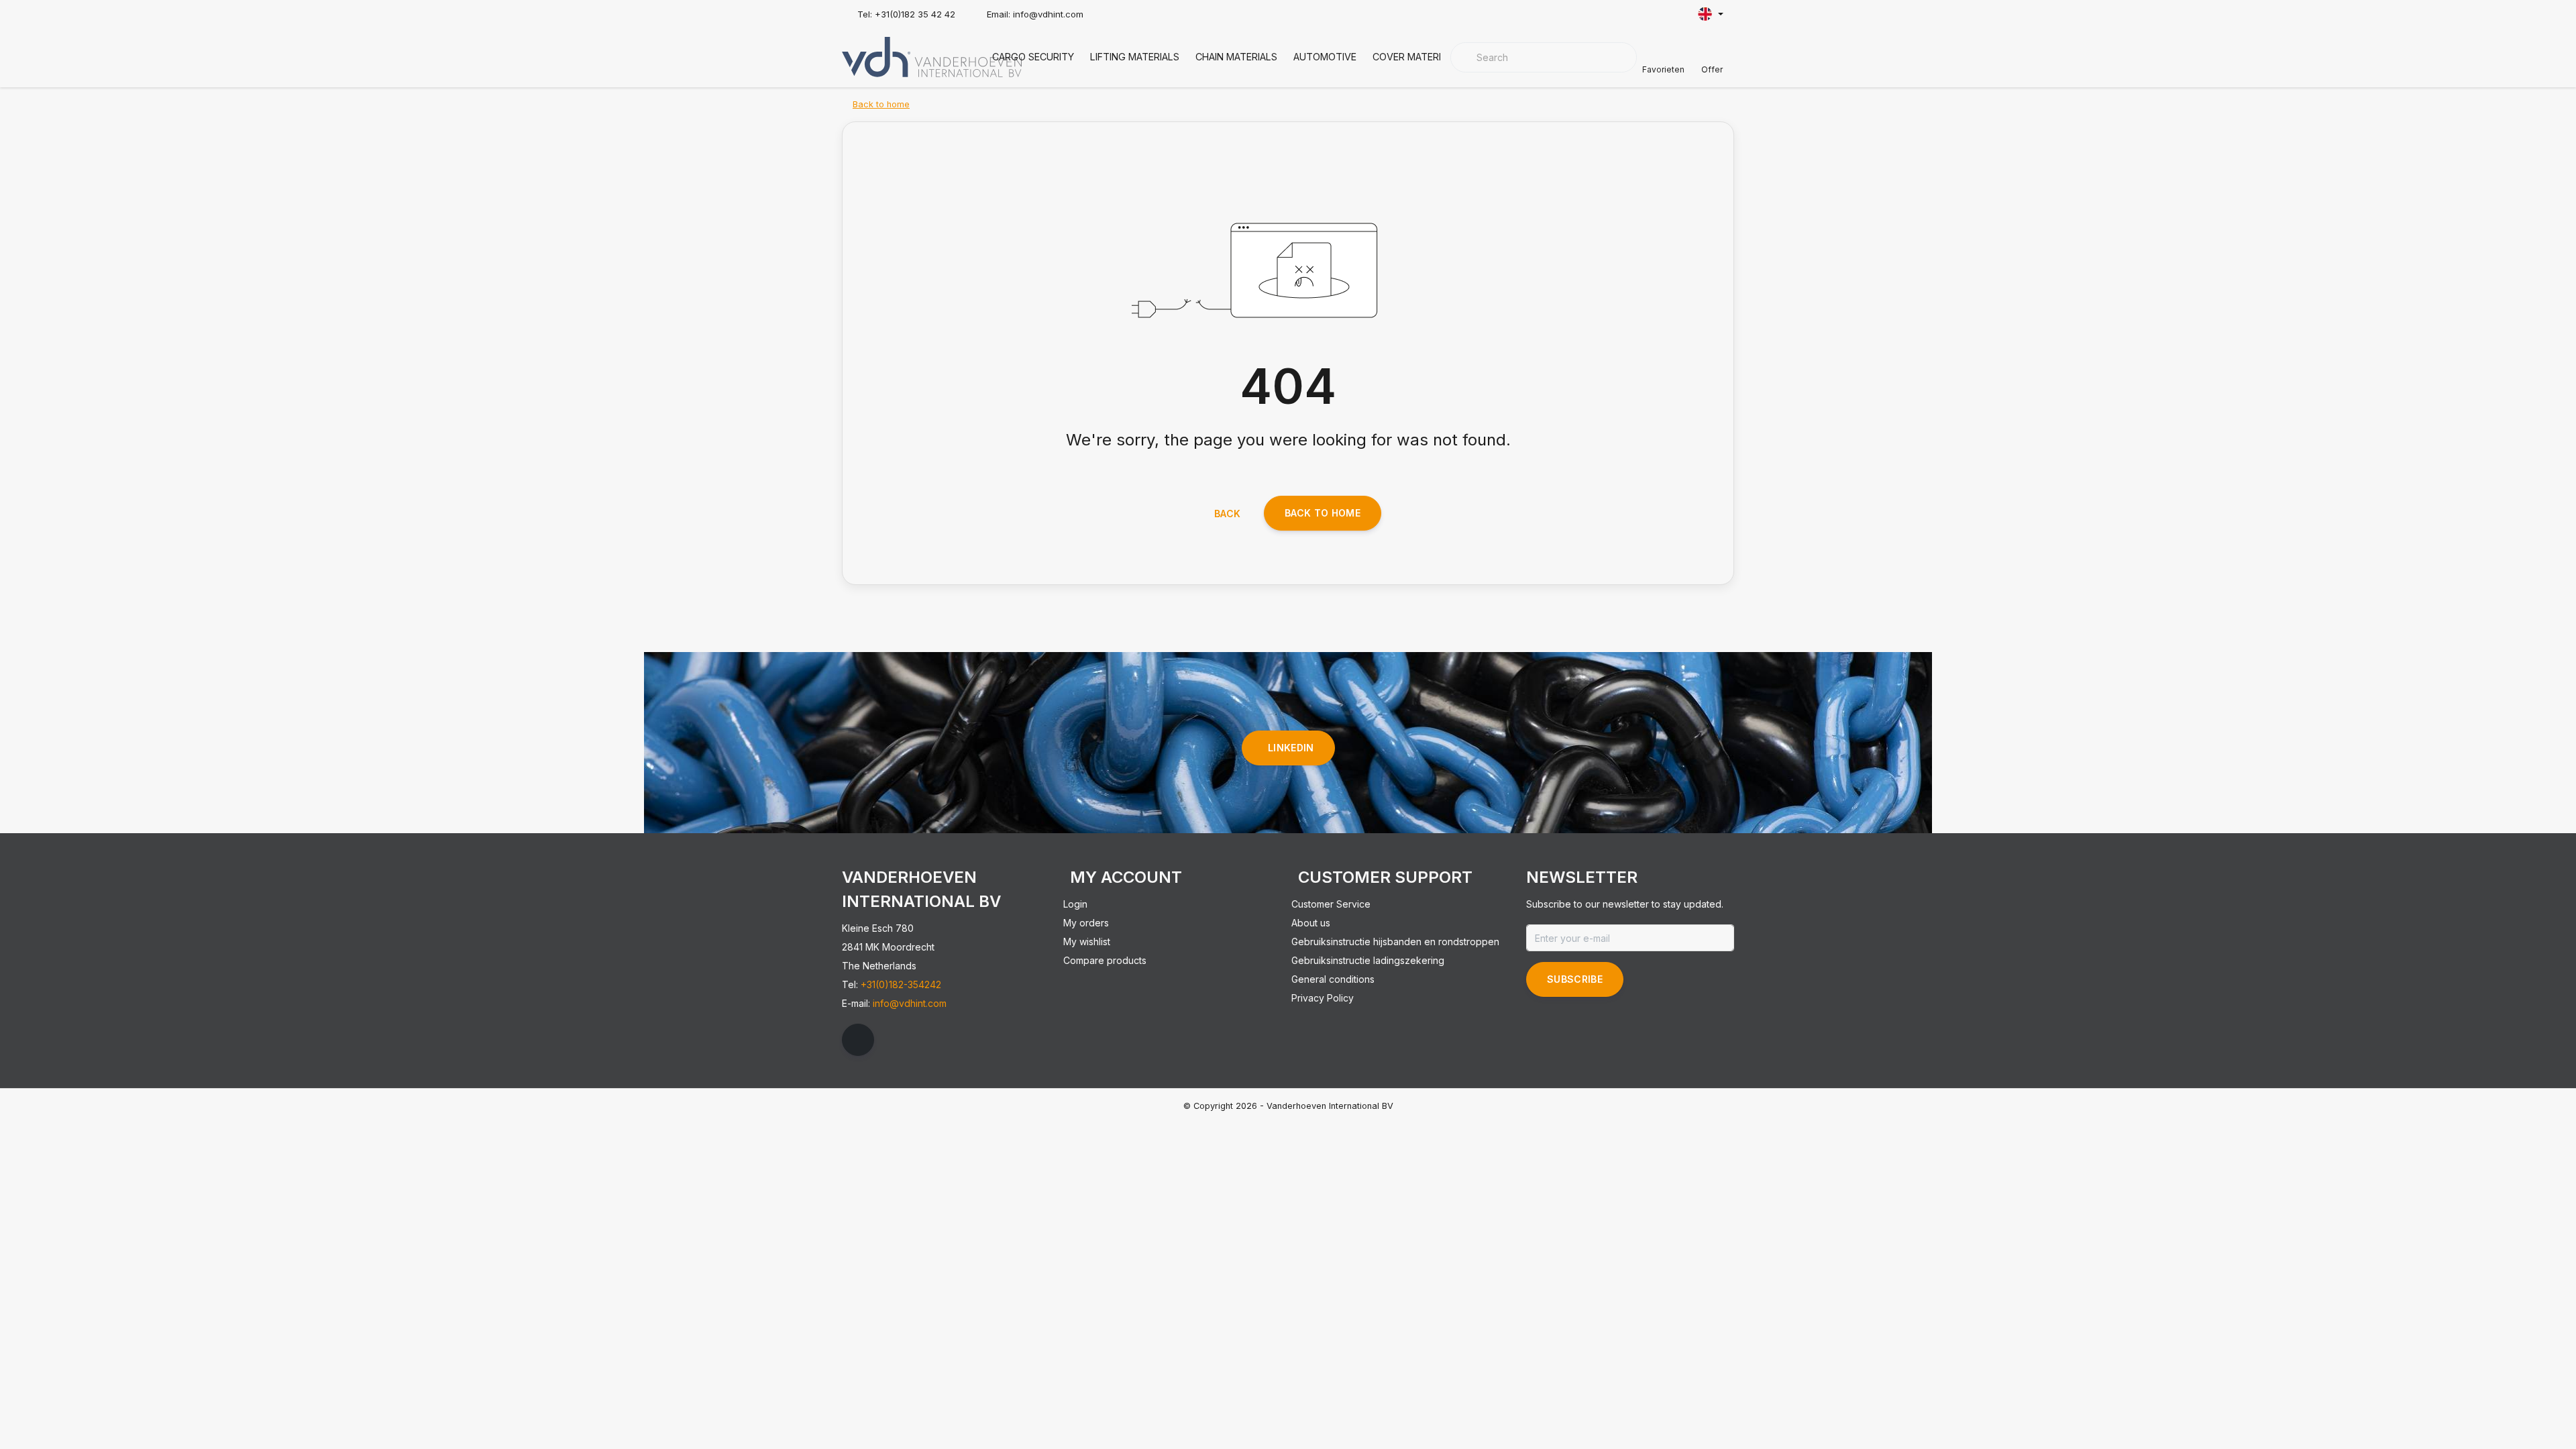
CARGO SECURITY (1033, 57)
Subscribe (1575, 979)
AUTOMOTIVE (1325, 57)
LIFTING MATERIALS (1135, 57)
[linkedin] (858, 1040)
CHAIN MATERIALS (1236, 57)
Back (1227, 514)
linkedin (1291, 748)
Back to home (1323, 513)
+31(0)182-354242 (901, 984)
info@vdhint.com (910, 1003)
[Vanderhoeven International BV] (932, 56)
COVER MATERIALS (1415, 57)
